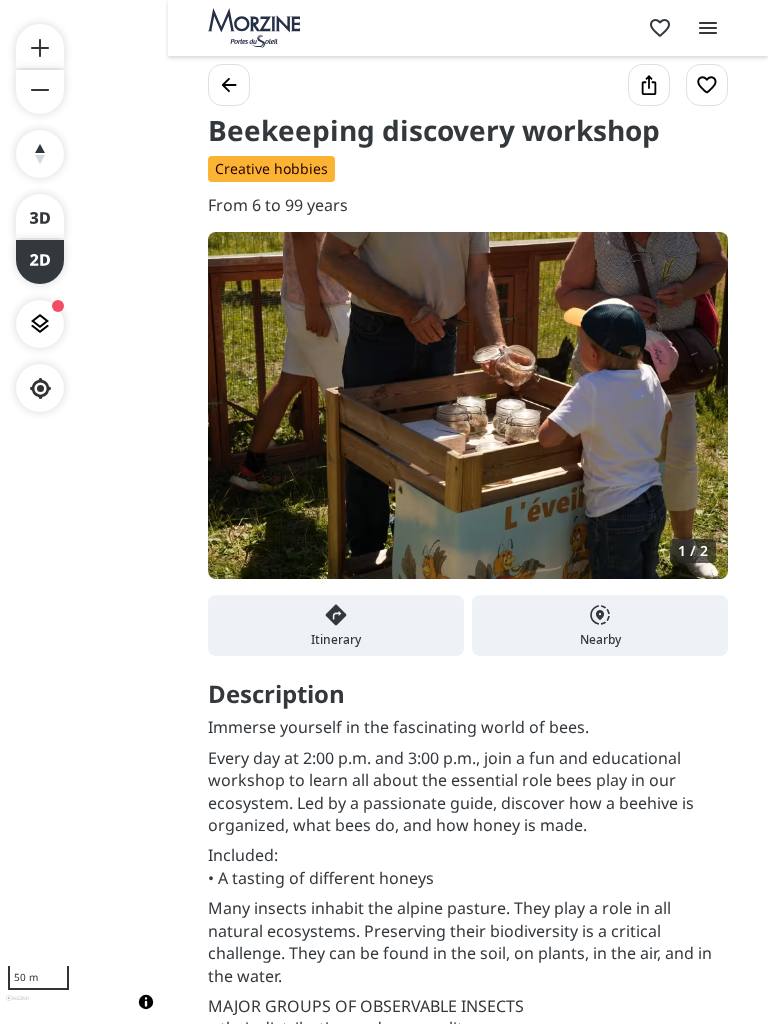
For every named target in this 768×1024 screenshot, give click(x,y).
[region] (84, 512)
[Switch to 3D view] (40, 216)
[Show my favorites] (660, 28)
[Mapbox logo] (17, 1006)
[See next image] (692, 417)
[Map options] (40, 324)
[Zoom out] (40, 92)
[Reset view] (40, 154)
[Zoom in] (40, 46)
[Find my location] (40, 388)
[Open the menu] (708, 28)
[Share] (649, 85)
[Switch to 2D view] (40, 262)
